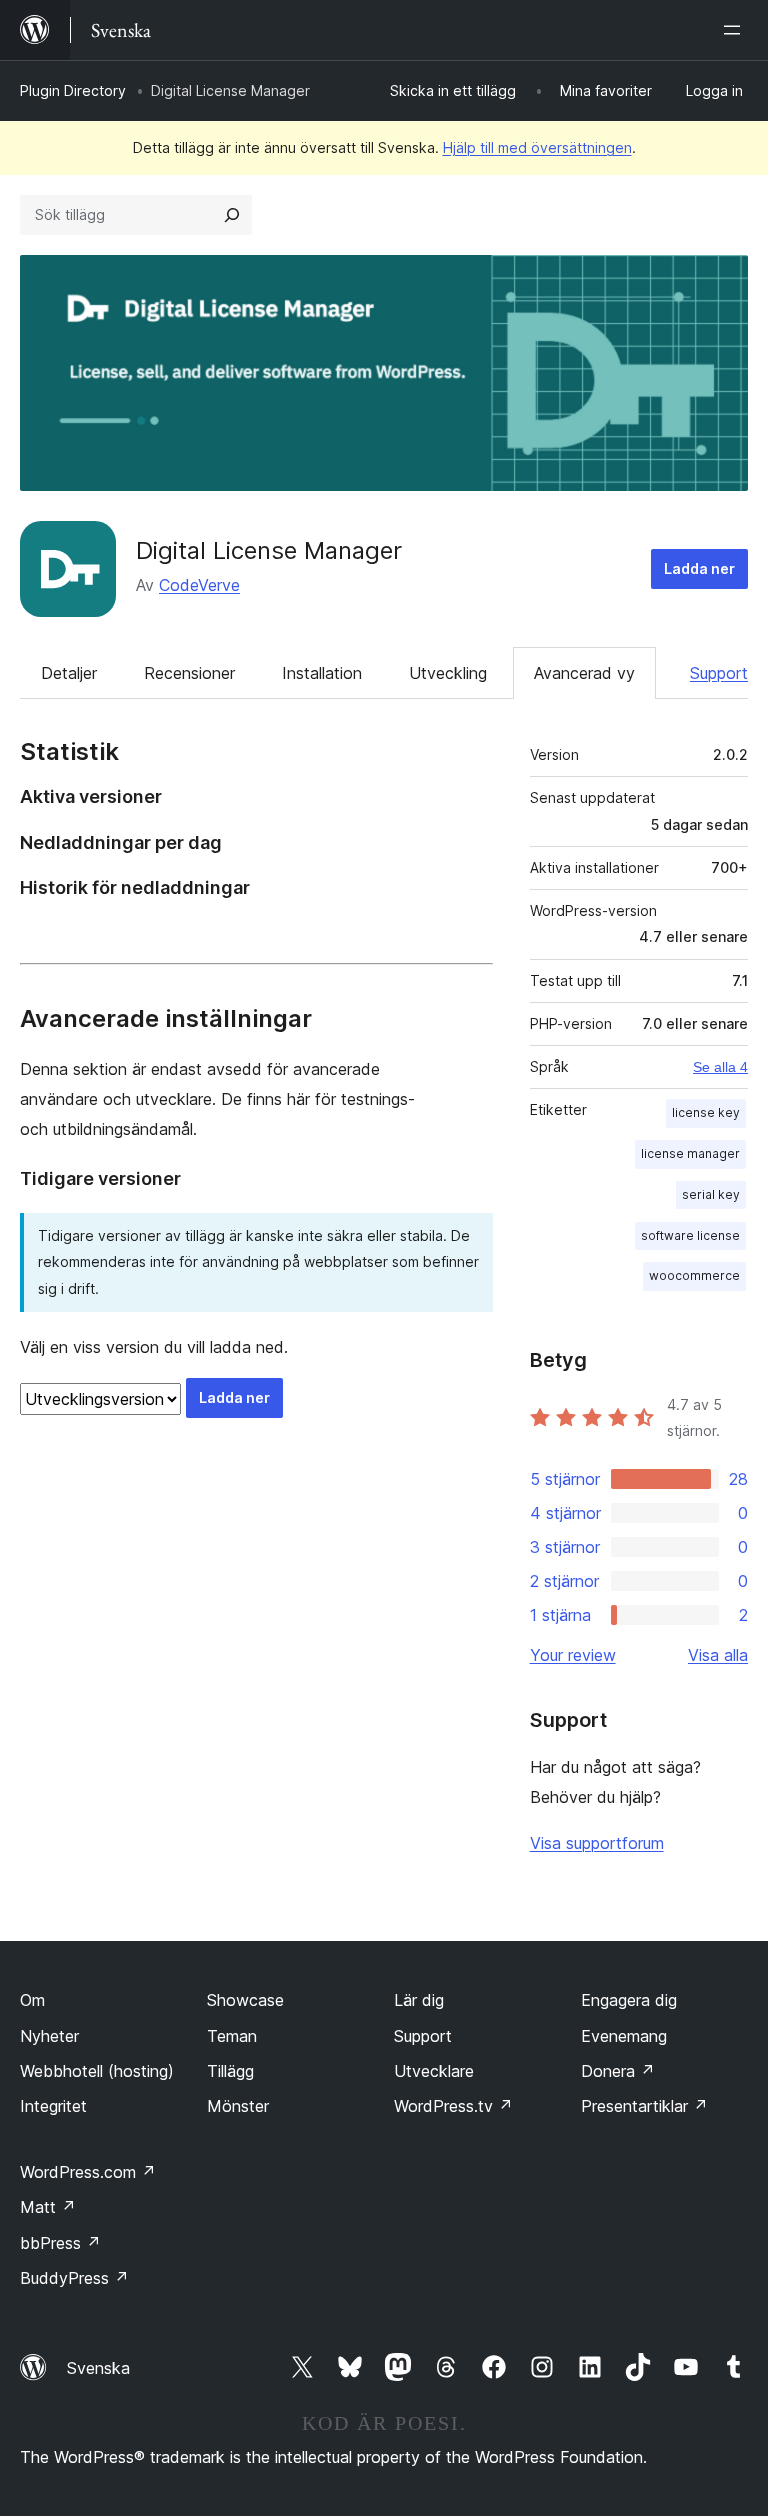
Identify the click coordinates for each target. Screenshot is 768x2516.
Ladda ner (699, 568)
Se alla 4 (720, 1067)
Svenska (98, 2368)
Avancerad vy (584, 673)
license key (706, 1112)
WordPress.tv (453, 2106)
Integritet (53, 2106)
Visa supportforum (597, 1843)
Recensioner (189, 673)
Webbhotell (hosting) (97, 2071)
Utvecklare (434, 2071)
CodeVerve (199, 585)
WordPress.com (88, 2172)
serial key (711, 1194)
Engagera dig (629, 2000)
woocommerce (694, 1275)
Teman (232, 2036)
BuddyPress (74, 2278)
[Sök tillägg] (232, 215)
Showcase (245, 2000)
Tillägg (230, 2071)
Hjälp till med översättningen (537, 147)
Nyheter (49, 2036)
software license (690, 1235)
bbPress (60, 2243)
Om (32, 2000)
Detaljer (69, 673)
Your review (573, 1655)
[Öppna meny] (736, 30)
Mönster (238, 2106)
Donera (618, 2071)
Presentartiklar (644, 2106)
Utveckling (448, 673)
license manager (690, 1153)
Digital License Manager (269, 550)
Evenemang (624, 2036)
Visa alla (718, 1655)
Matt (48, 2207)
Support (719, 673)
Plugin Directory (73, 90)
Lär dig (419, 2000)
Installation (322, 673)
